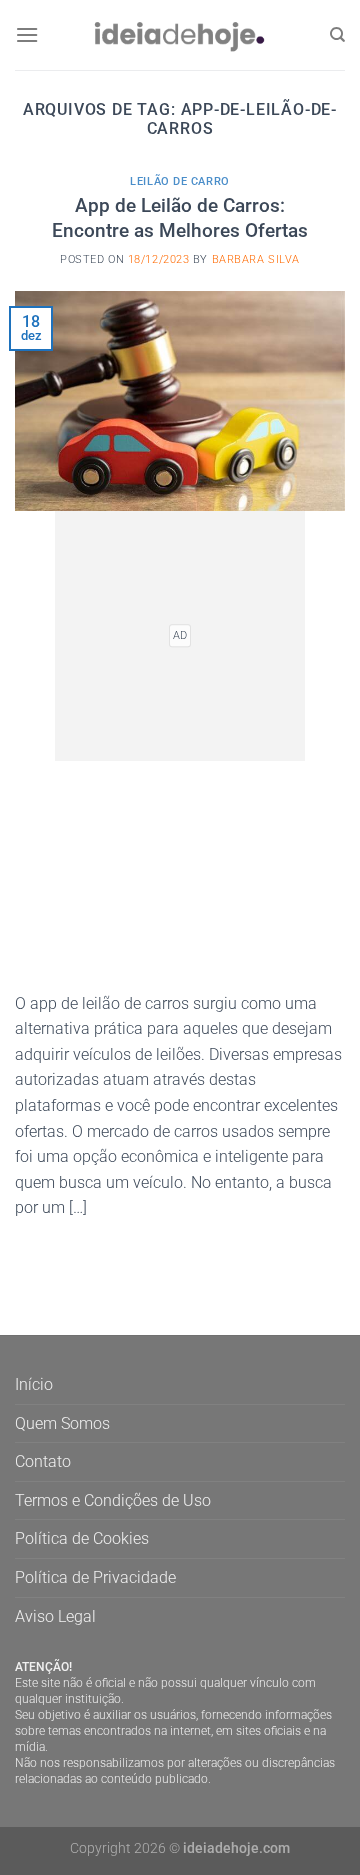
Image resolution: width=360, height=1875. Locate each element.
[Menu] (27, 34)
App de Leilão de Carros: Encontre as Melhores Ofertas (180, 218)
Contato (43, 1461)
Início (34, 1384)
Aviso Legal (55, 1616)
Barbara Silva (256, 259)
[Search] (337, 35)
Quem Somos (62, 1423)
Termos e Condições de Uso (113, 1500)
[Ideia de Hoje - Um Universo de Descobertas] (180, 34)
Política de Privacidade (95, 1577)
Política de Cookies (82, 1538)
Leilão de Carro (179, 181)
